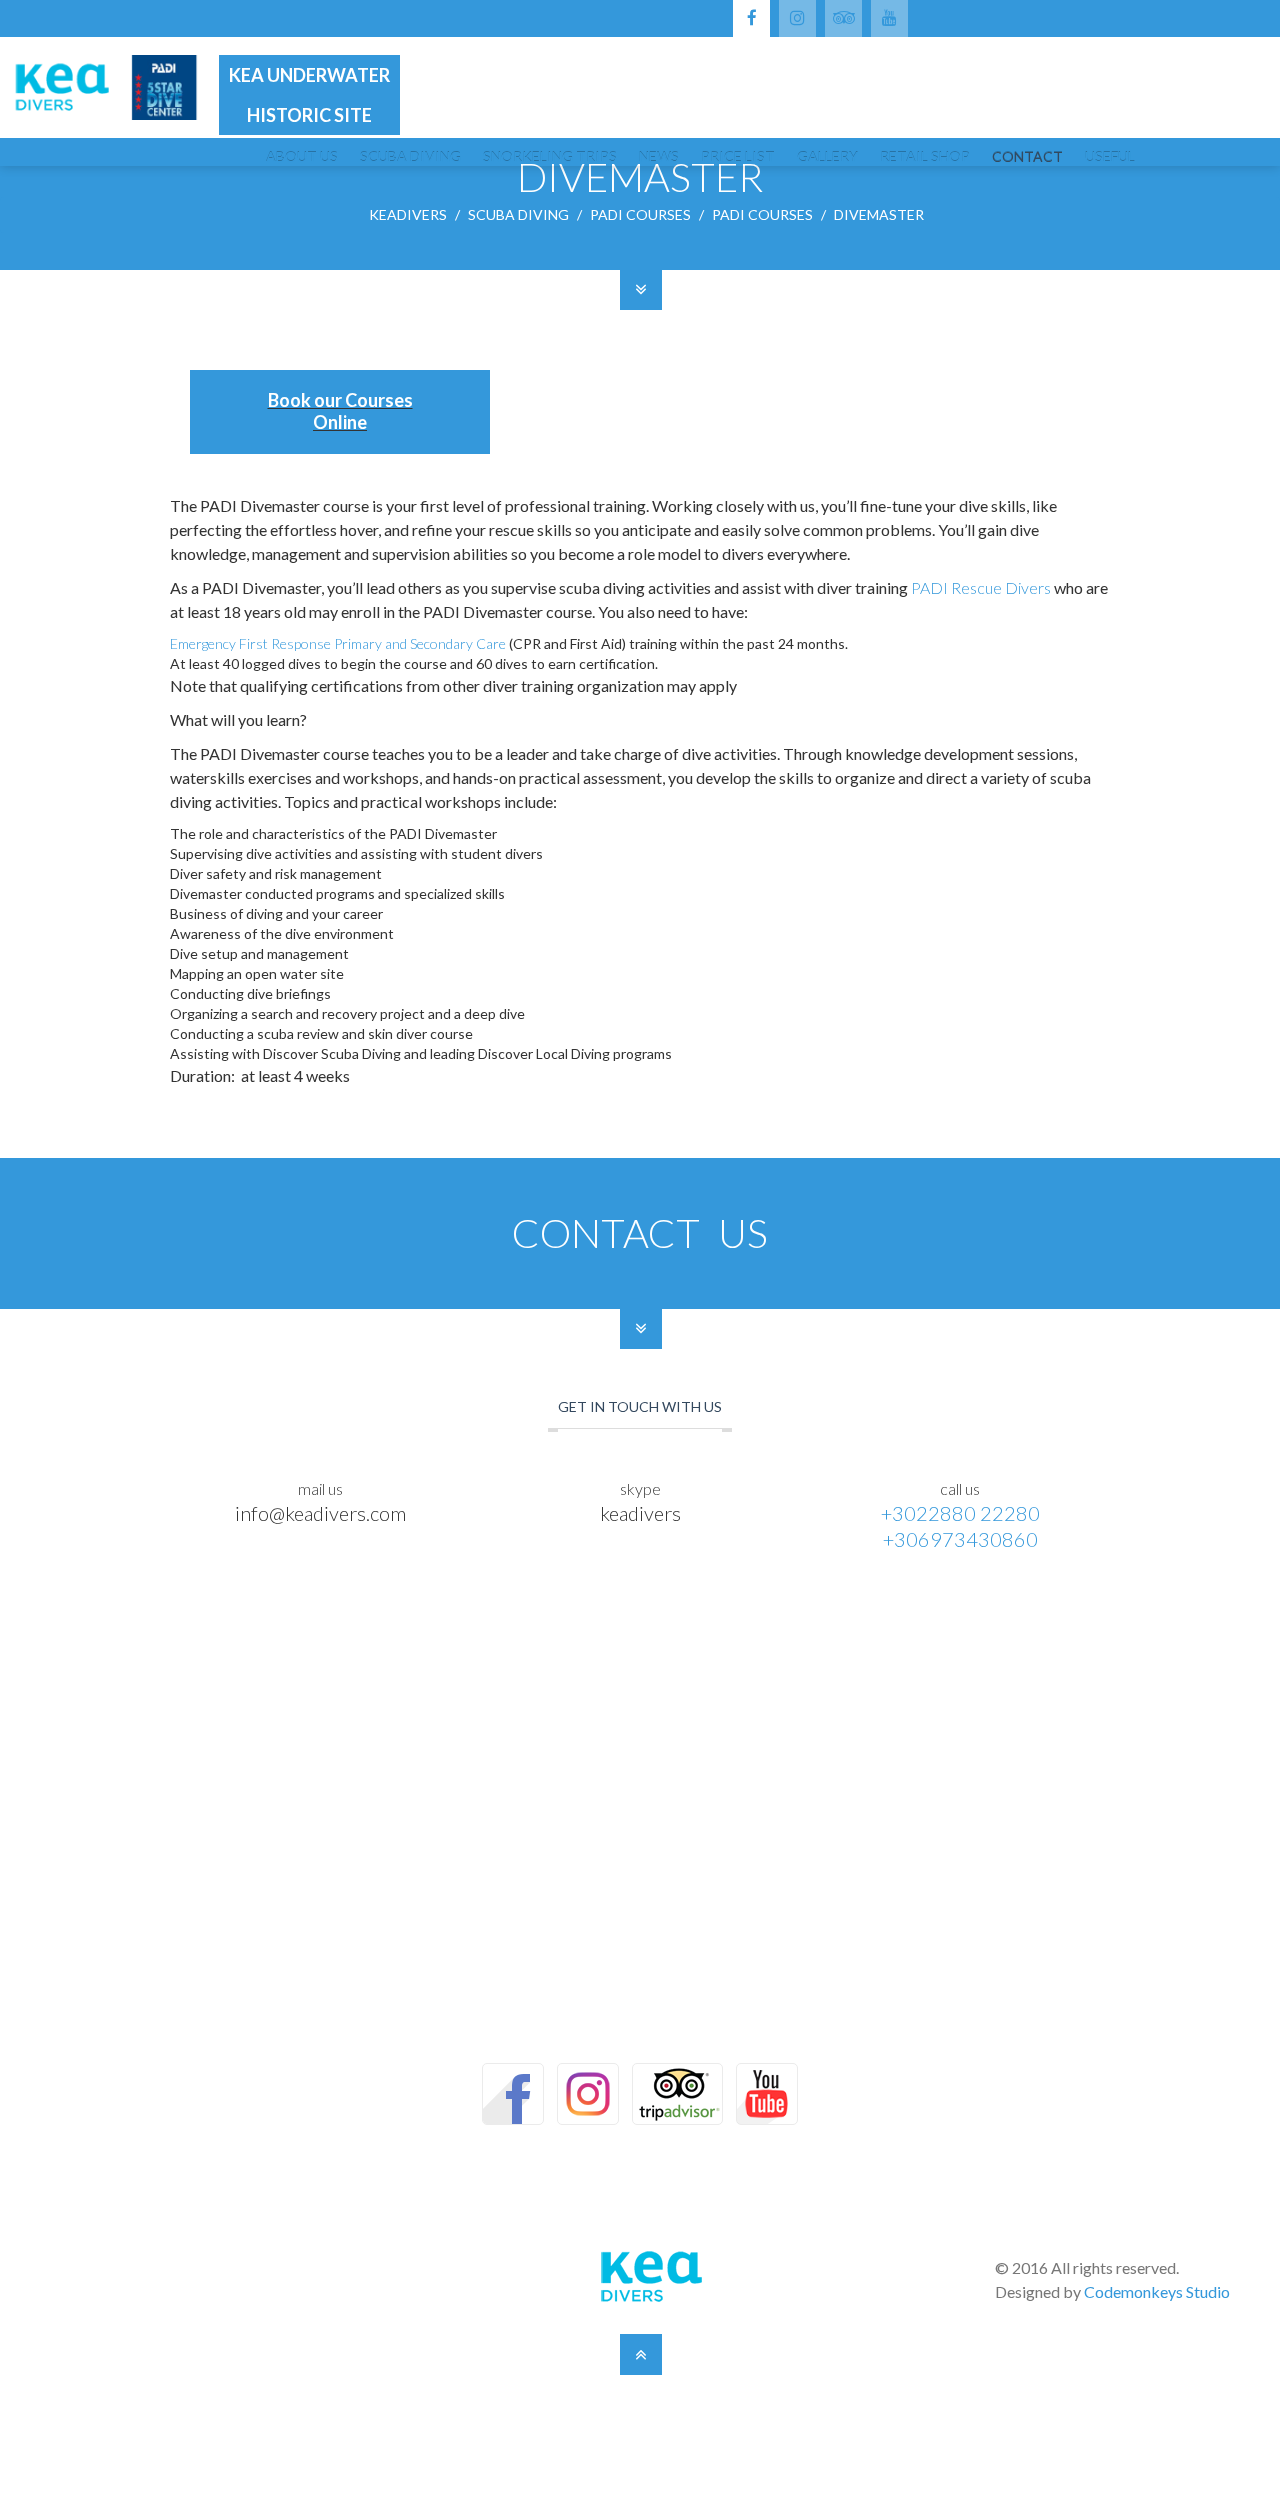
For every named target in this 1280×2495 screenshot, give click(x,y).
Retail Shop (925, 157)
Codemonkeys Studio (1157, 2291)
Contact (1027, 157)
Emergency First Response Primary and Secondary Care (338, 643)
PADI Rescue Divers (981, 587)
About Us (302, 157)
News (659, 157)
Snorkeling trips (550, 157)
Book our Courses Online (340, 411)
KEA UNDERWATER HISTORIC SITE (309, 95)
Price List (738, 157)
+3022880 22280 (960, 1513)
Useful (1110, 157)
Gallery (827, 157)
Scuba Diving (410, 157)
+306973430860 (960, 1539)
